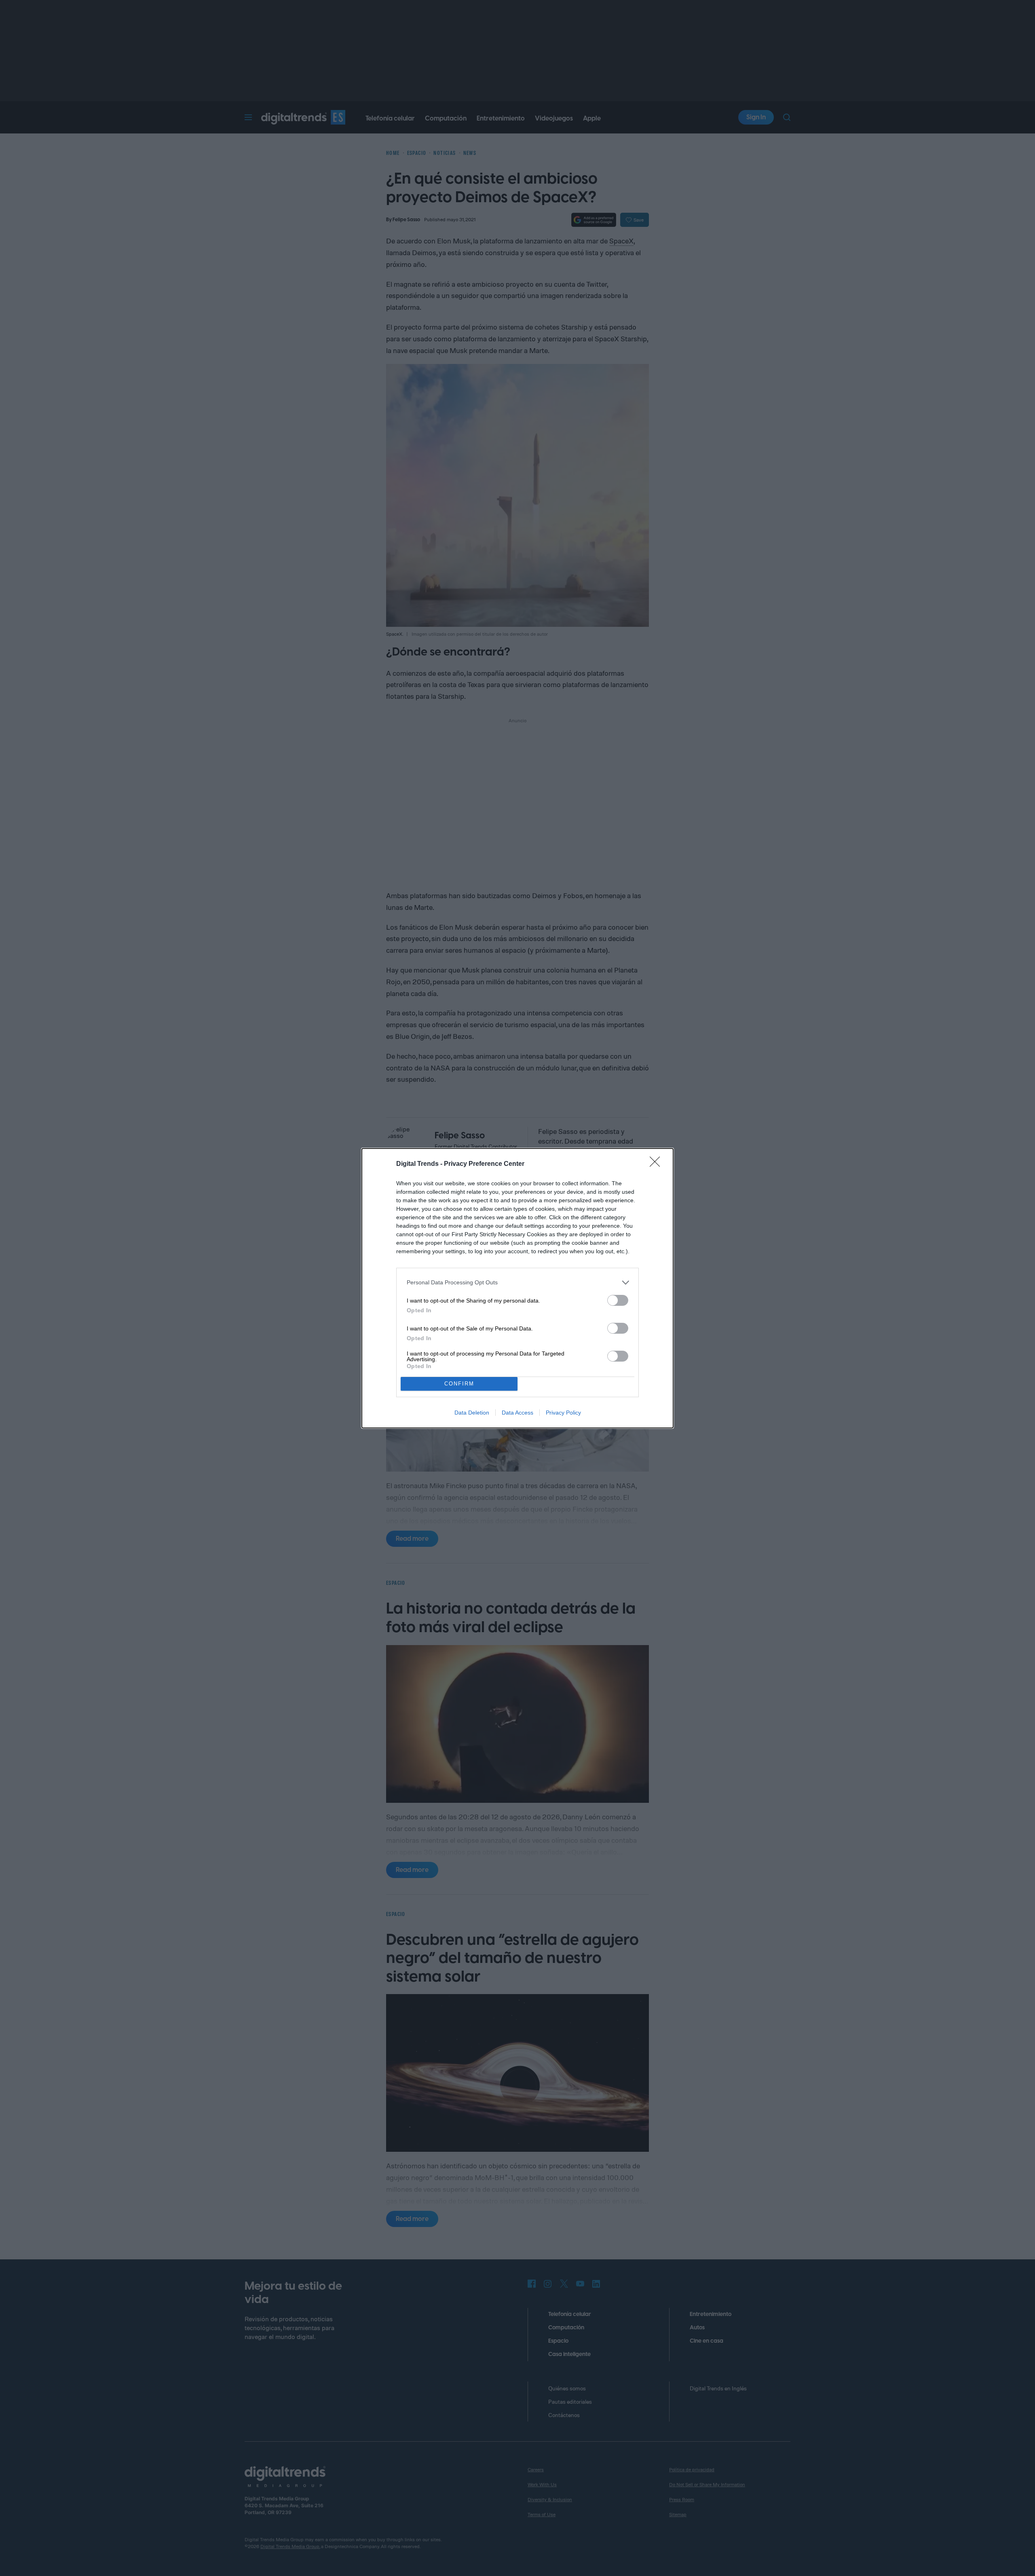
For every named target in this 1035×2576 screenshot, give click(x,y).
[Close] (657, 1164)
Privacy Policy (563, 1413)
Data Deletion (472, 1413)
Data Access (517, 1413)
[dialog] (517, 1288)
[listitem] (517, 1283)
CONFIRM (459, 1384)
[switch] (618, 1300)
